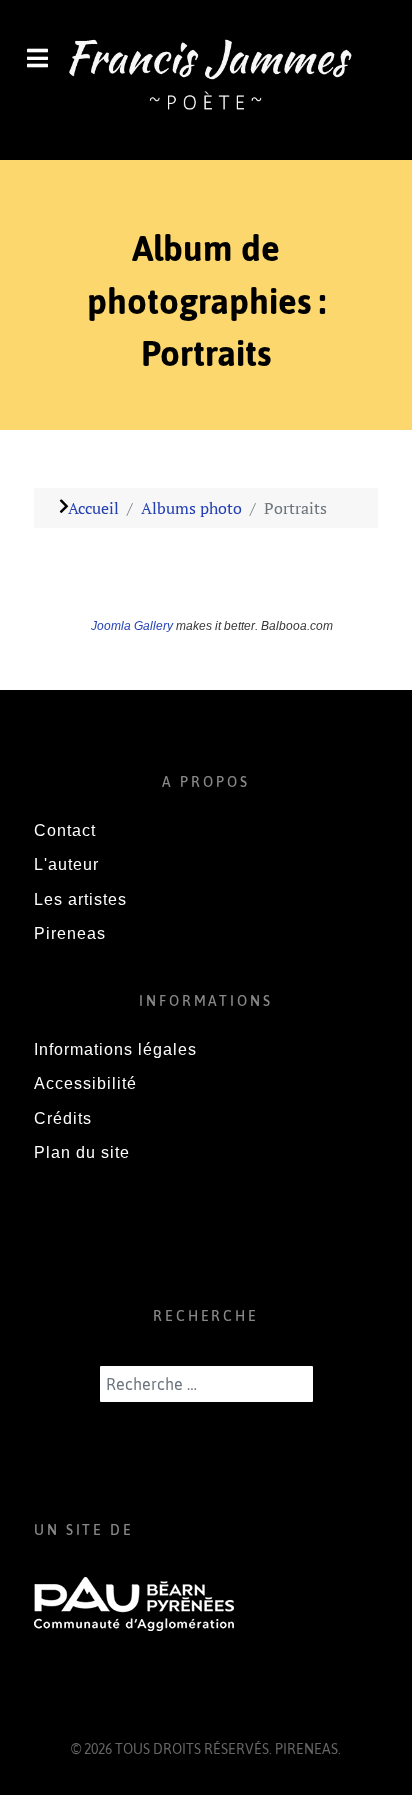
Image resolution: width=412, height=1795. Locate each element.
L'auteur (66, 864)
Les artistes (80, 899)
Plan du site (82, 1152)
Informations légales (115, 1049)
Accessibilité (85, 1083)
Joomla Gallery (132, 626)
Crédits (63, 1118)
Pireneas (70, 933)
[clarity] (206, 78)
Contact (65, 830)
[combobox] (206, 1384)
